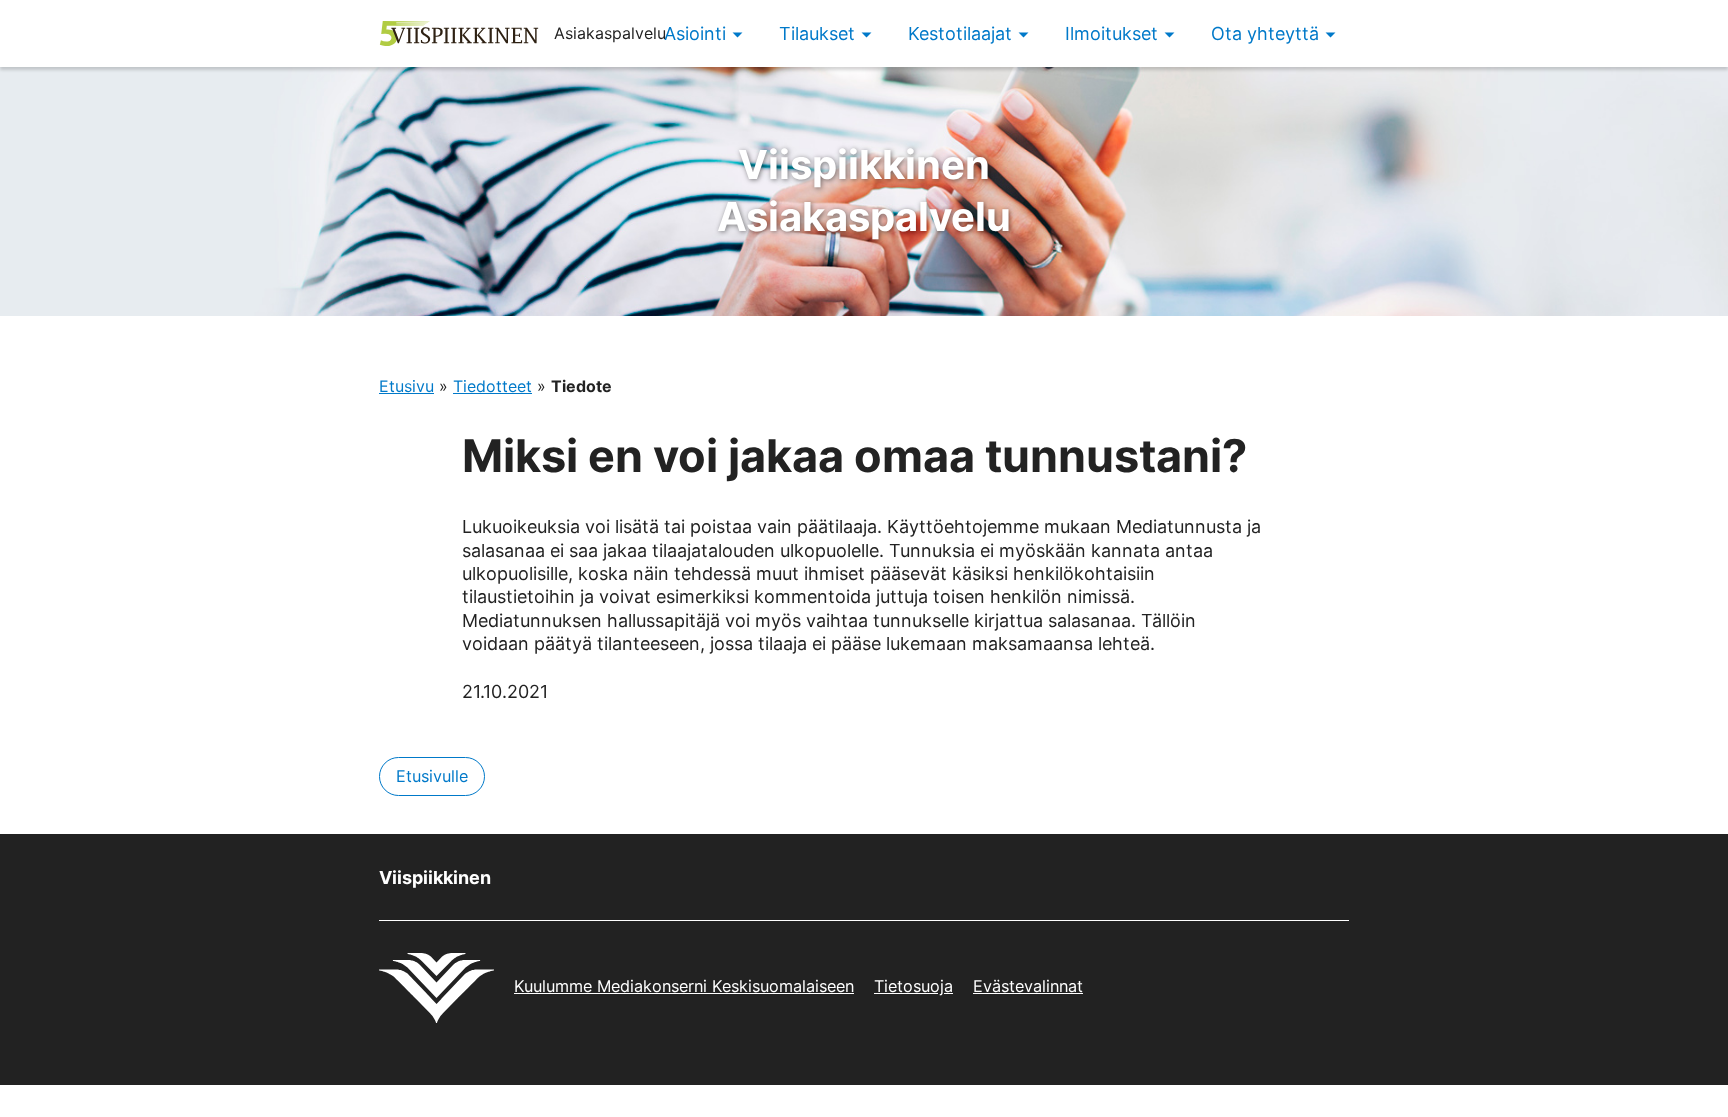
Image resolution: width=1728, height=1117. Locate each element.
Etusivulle (432, 776)
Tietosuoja (913, 986)
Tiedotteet (492, 386)
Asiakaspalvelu (864, 190)
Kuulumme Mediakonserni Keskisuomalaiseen (684, 986)
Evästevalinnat (1028, 986)
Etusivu (406, 386)
